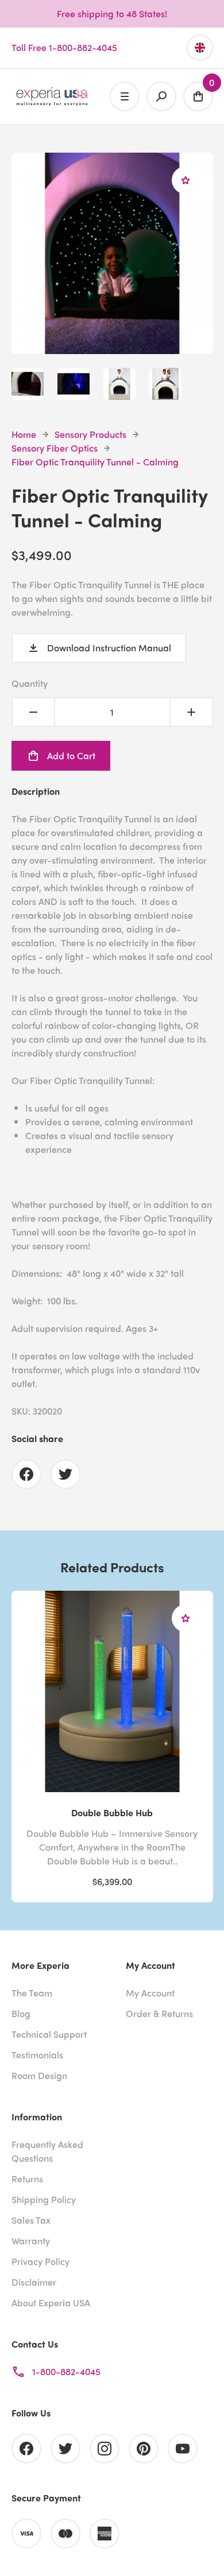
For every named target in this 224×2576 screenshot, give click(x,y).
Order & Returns (159, 2013)
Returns (27, 2179)
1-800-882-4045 (66, 2371)
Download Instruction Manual (109, 648)
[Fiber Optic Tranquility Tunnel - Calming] (112, 347)
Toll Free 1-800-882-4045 (64, 47)
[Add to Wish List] (186, 180)
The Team (32, 1993)
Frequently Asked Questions (47, 2151)
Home (24, 434)
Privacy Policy (40, 2261)
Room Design (39, 2075)
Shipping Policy (44, 2199)
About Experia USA (51, 2303)
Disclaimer (34, 2282)
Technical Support (49, 2034)
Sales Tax (31, 2220)
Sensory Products (90, 434)
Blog (21, 2013)
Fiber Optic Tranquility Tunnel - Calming (95, 462)
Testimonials (37, 2055)
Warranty (31, 2241)
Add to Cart (71, 755)
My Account (150, 1993)
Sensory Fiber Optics (55, 448)
